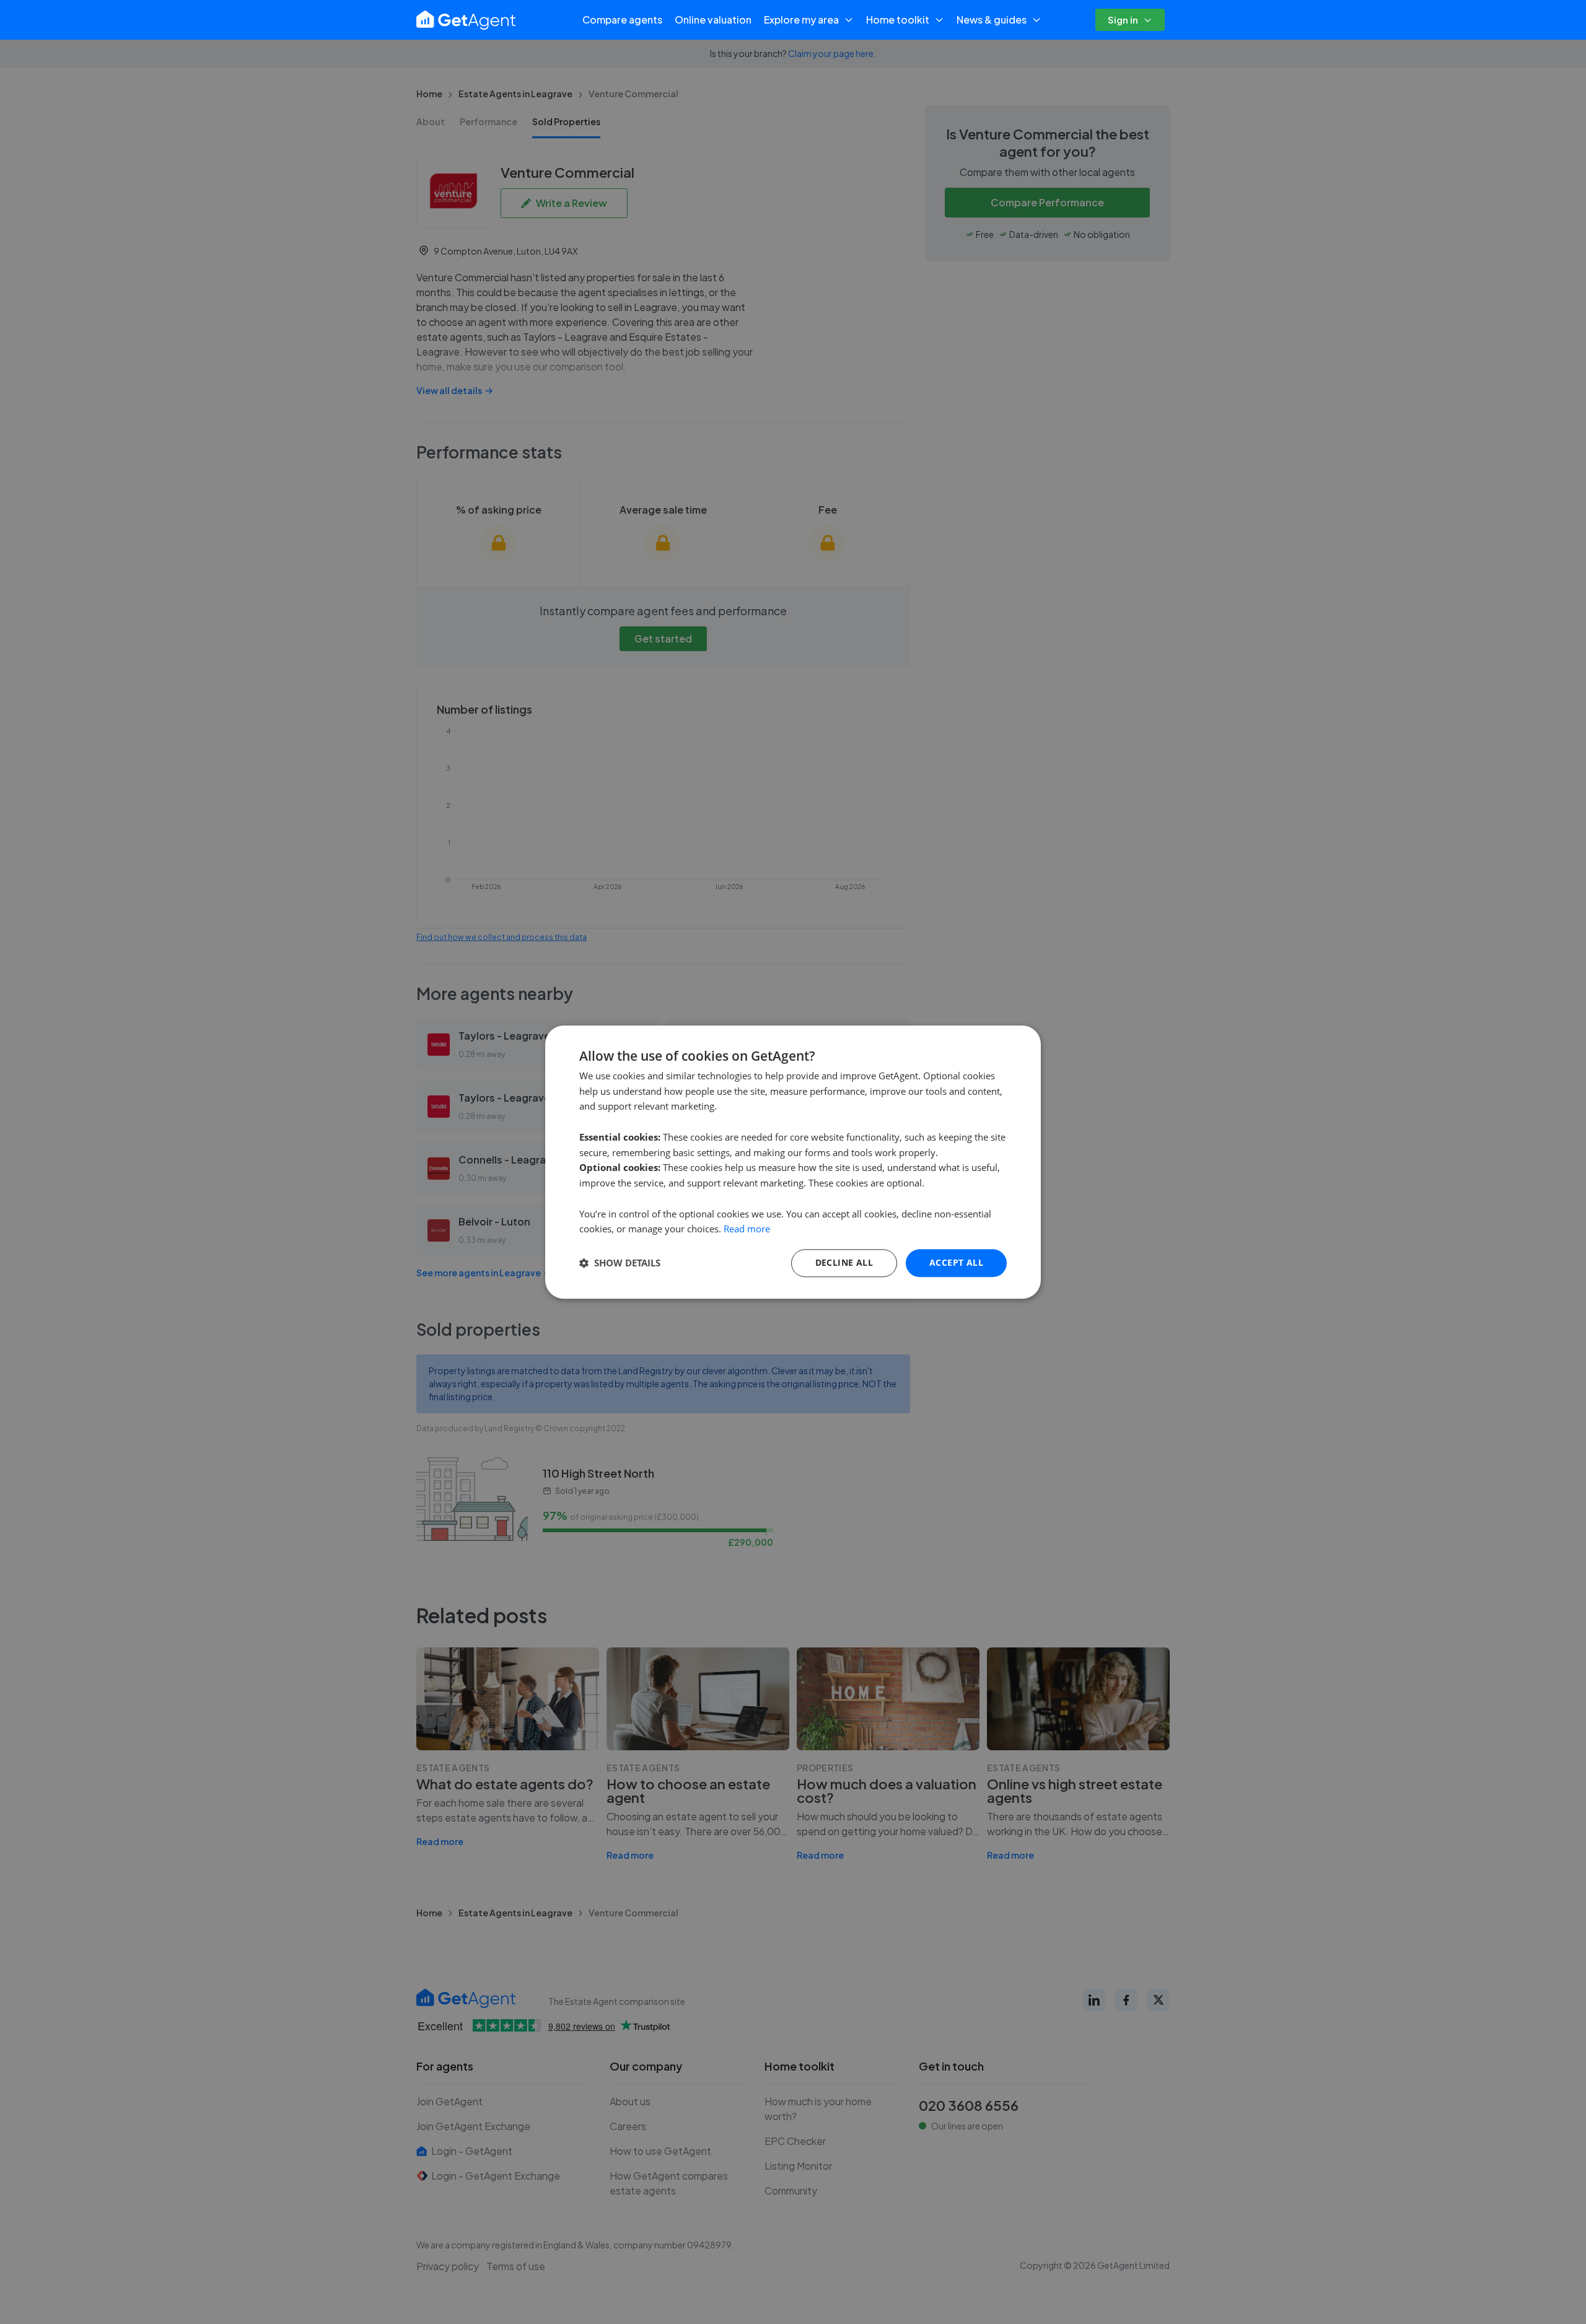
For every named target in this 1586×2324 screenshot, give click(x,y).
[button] (620, 1263)
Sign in (1123, 20)
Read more (747, 1229)
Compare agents (622, 20)
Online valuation (713, 20)
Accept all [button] (956, 1262)
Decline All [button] (844, 1262)
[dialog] (793, 1162)
